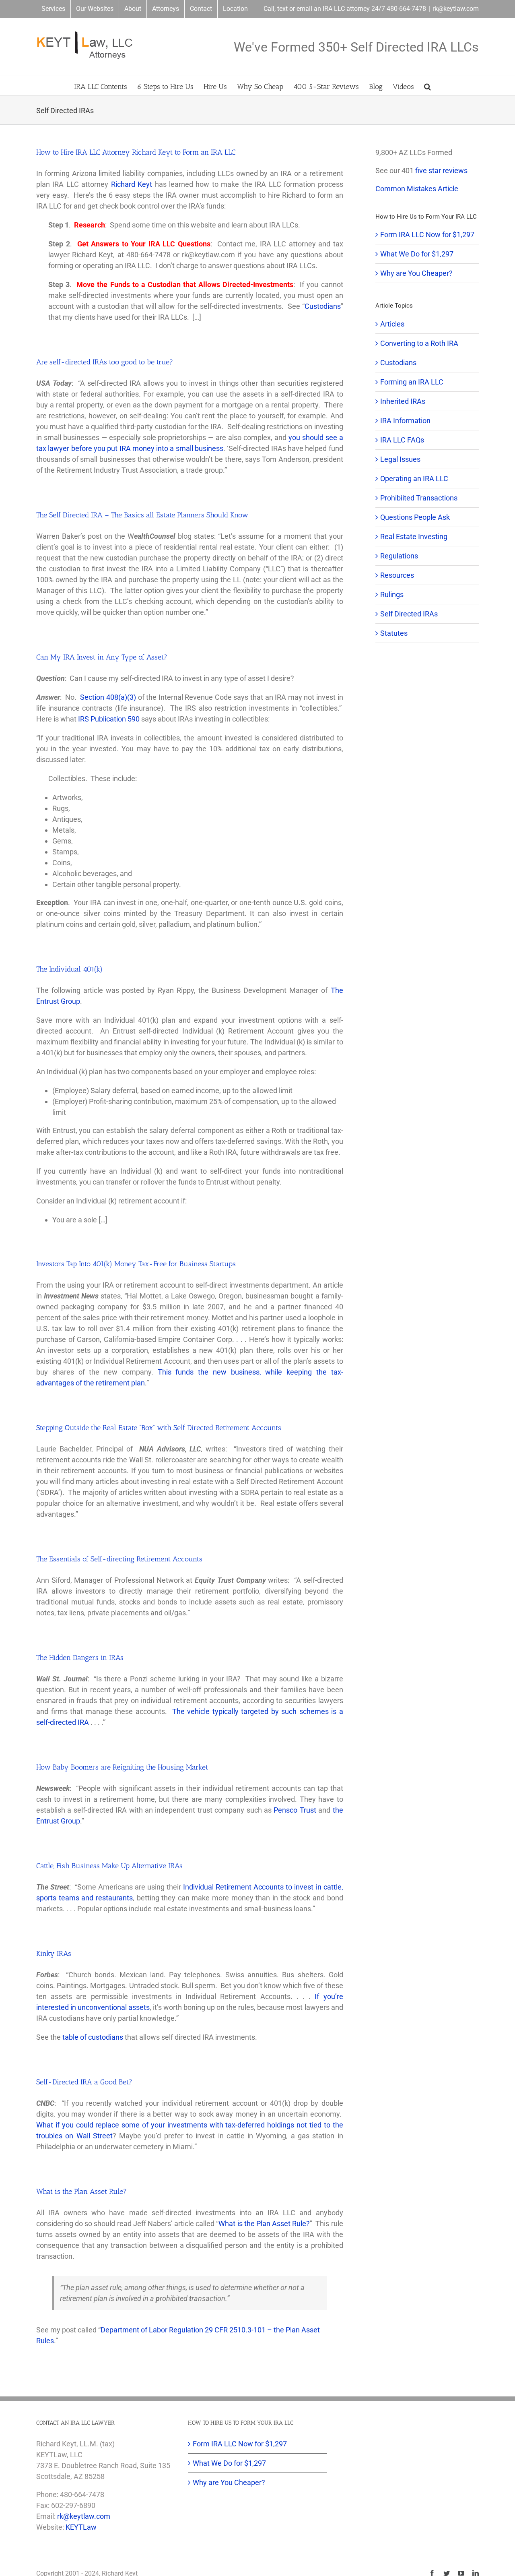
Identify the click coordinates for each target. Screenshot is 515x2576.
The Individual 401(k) (69, 969)
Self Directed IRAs (409, 614)
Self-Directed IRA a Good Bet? (84, 2082)
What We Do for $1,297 (417, 254)
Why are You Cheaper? (416, 273)
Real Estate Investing (414, 536)
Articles (392, 324)
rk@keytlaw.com (456, 9)
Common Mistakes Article (417, 189)
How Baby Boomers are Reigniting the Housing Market (122, 1767)
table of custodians (93, 2037)
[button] (427, 86)
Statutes (394, 633)
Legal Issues (400, 459)
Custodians (323, 306)
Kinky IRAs (54, 1954)
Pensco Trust (295, 1810)
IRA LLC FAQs (402, 440)
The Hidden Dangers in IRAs (80, 1658)
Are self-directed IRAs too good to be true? (105, 362)
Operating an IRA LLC (414, 479)
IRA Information (405, 421)
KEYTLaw (81, 2527)
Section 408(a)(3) (108, 697)
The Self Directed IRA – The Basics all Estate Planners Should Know (142, 515)
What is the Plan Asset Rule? (81, 2191)
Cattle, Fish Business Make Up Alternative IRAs (109, 1866)
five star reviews (441, 171)
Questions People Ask (415, 517)
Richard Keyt (132, 184)
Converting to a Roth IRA (419, 343)
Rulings (392, 594)
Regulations (399, 556)
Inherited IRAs (403, 401)
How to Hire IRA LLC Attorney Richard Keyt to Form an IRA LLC (136, 152)
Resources (397, 575)
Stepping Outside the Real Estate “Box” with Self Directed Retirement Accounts (159, 1428)
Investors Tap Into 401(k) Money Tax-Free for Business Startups (136, 1264)
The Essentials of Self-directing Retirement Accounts (119, 1559)
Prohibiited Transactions (419, 498)
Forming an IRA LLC (412, 382)
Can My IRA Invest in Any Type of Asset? (102, 657)
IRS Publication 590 (109, 719)
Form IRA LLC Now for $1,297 (427, 235)
